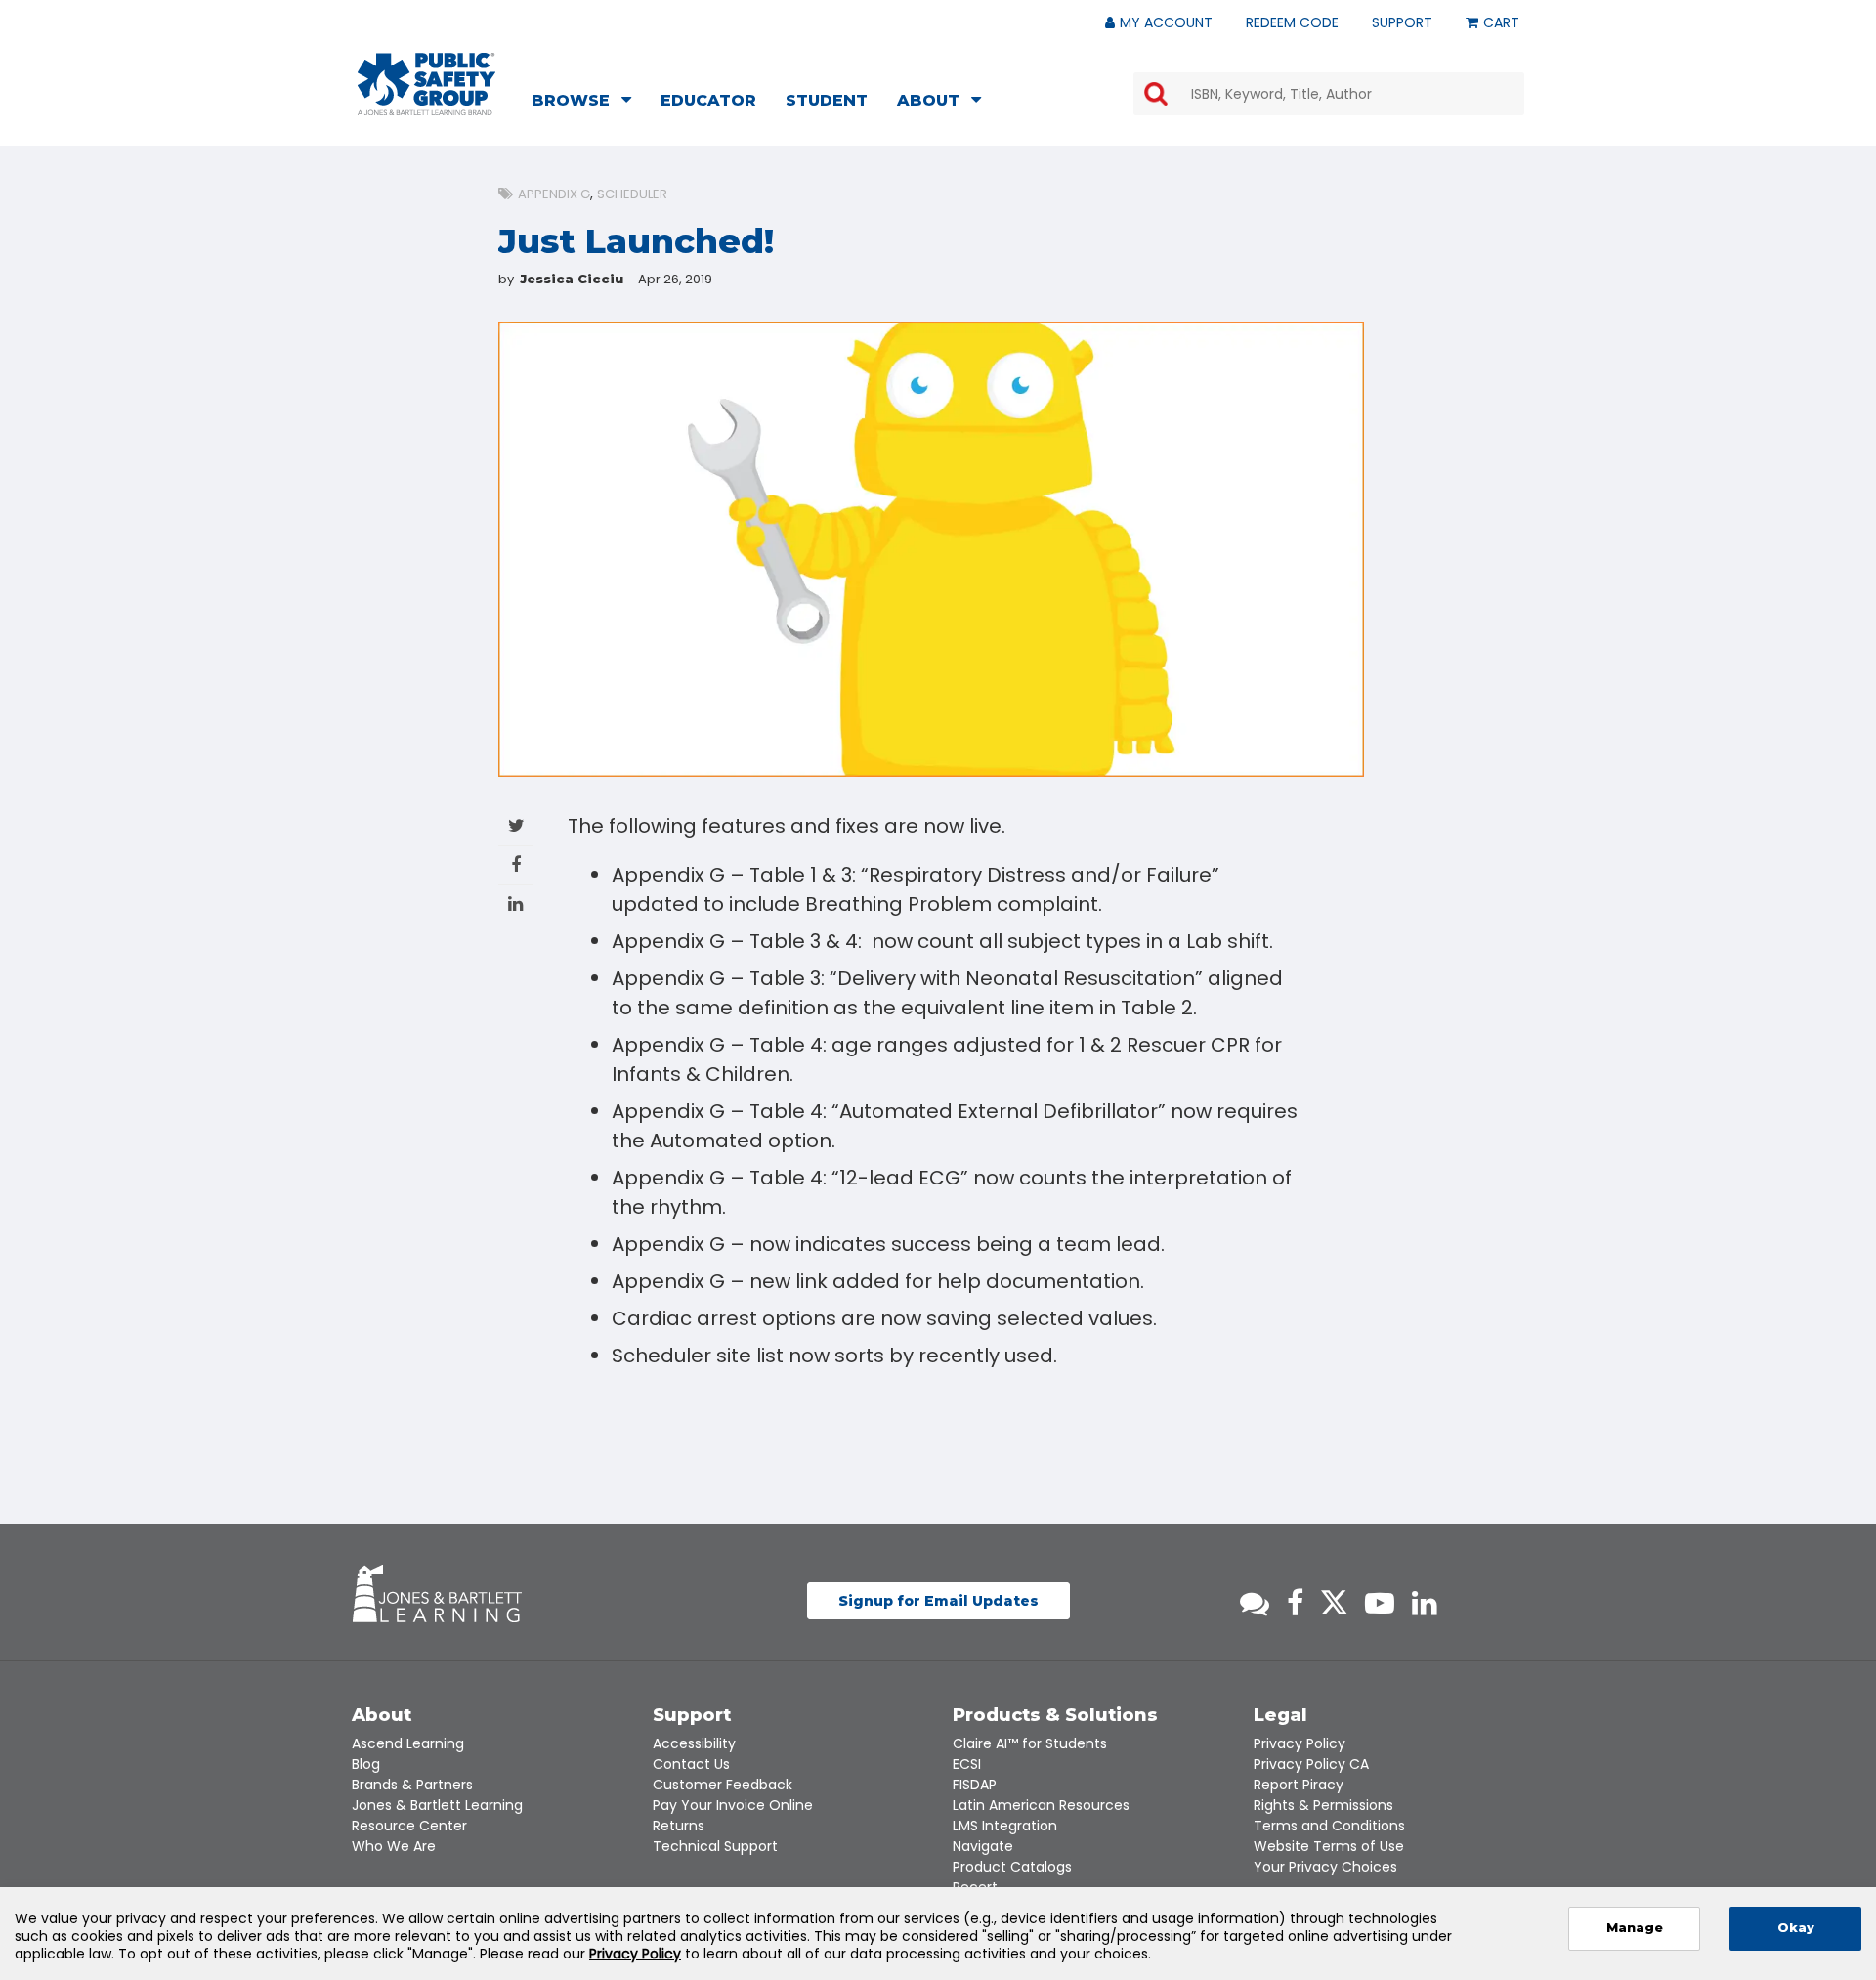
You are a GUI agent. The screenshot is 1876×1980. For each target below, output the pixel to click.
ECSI (967, 1764)
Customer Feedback (723, 1785)
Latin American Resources (1041, 1805)
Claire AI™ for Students (1030, 1743)
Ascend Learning (408, 1743)
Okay (1796, 1928)
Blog (366, 1764)
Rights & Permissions (1323, 1805)
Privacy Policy (1300, 1743)
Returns (679, 1826)
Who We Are (394, 1846)
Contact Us (691, 1764)
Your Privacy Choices (1325, 1867)
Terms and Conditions (1329, 1826)
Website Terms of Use (1329, 1846)
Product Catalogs (1012, 1867)
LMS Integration (1005, 1826)
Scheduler (632, 194)
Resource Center (409, 1826)
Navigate (983, 1846)
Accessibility (694, 1743)
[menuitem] (587, 103)
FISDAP (975, 1785)
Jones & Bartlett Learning (437, 1805)
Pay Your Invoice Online (733, 1805)
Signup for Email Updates (938, 1601)
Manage (1635, 1928)
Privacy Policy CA (1311, 1764)
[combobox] (1329, 94)
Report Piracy (1299, 1785)
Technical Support (715, 1846)
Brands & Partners (412, 1785)
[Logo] (426, 84)
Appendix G (554, 194)
